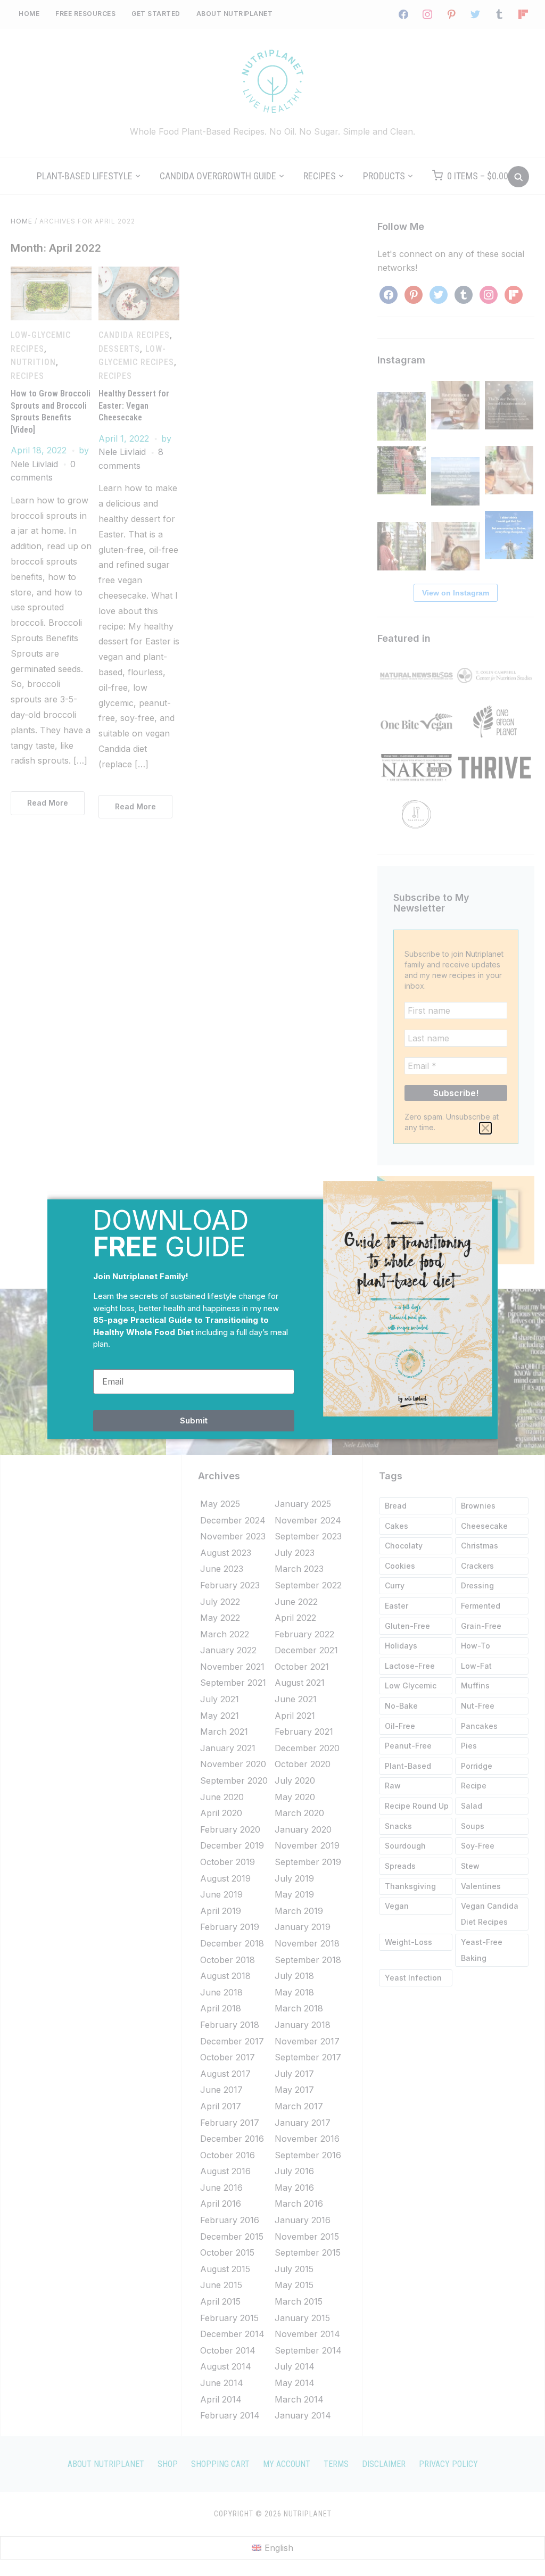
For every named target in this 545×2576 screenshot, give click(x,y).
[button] (485, 1128)
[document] (272, 1288)
